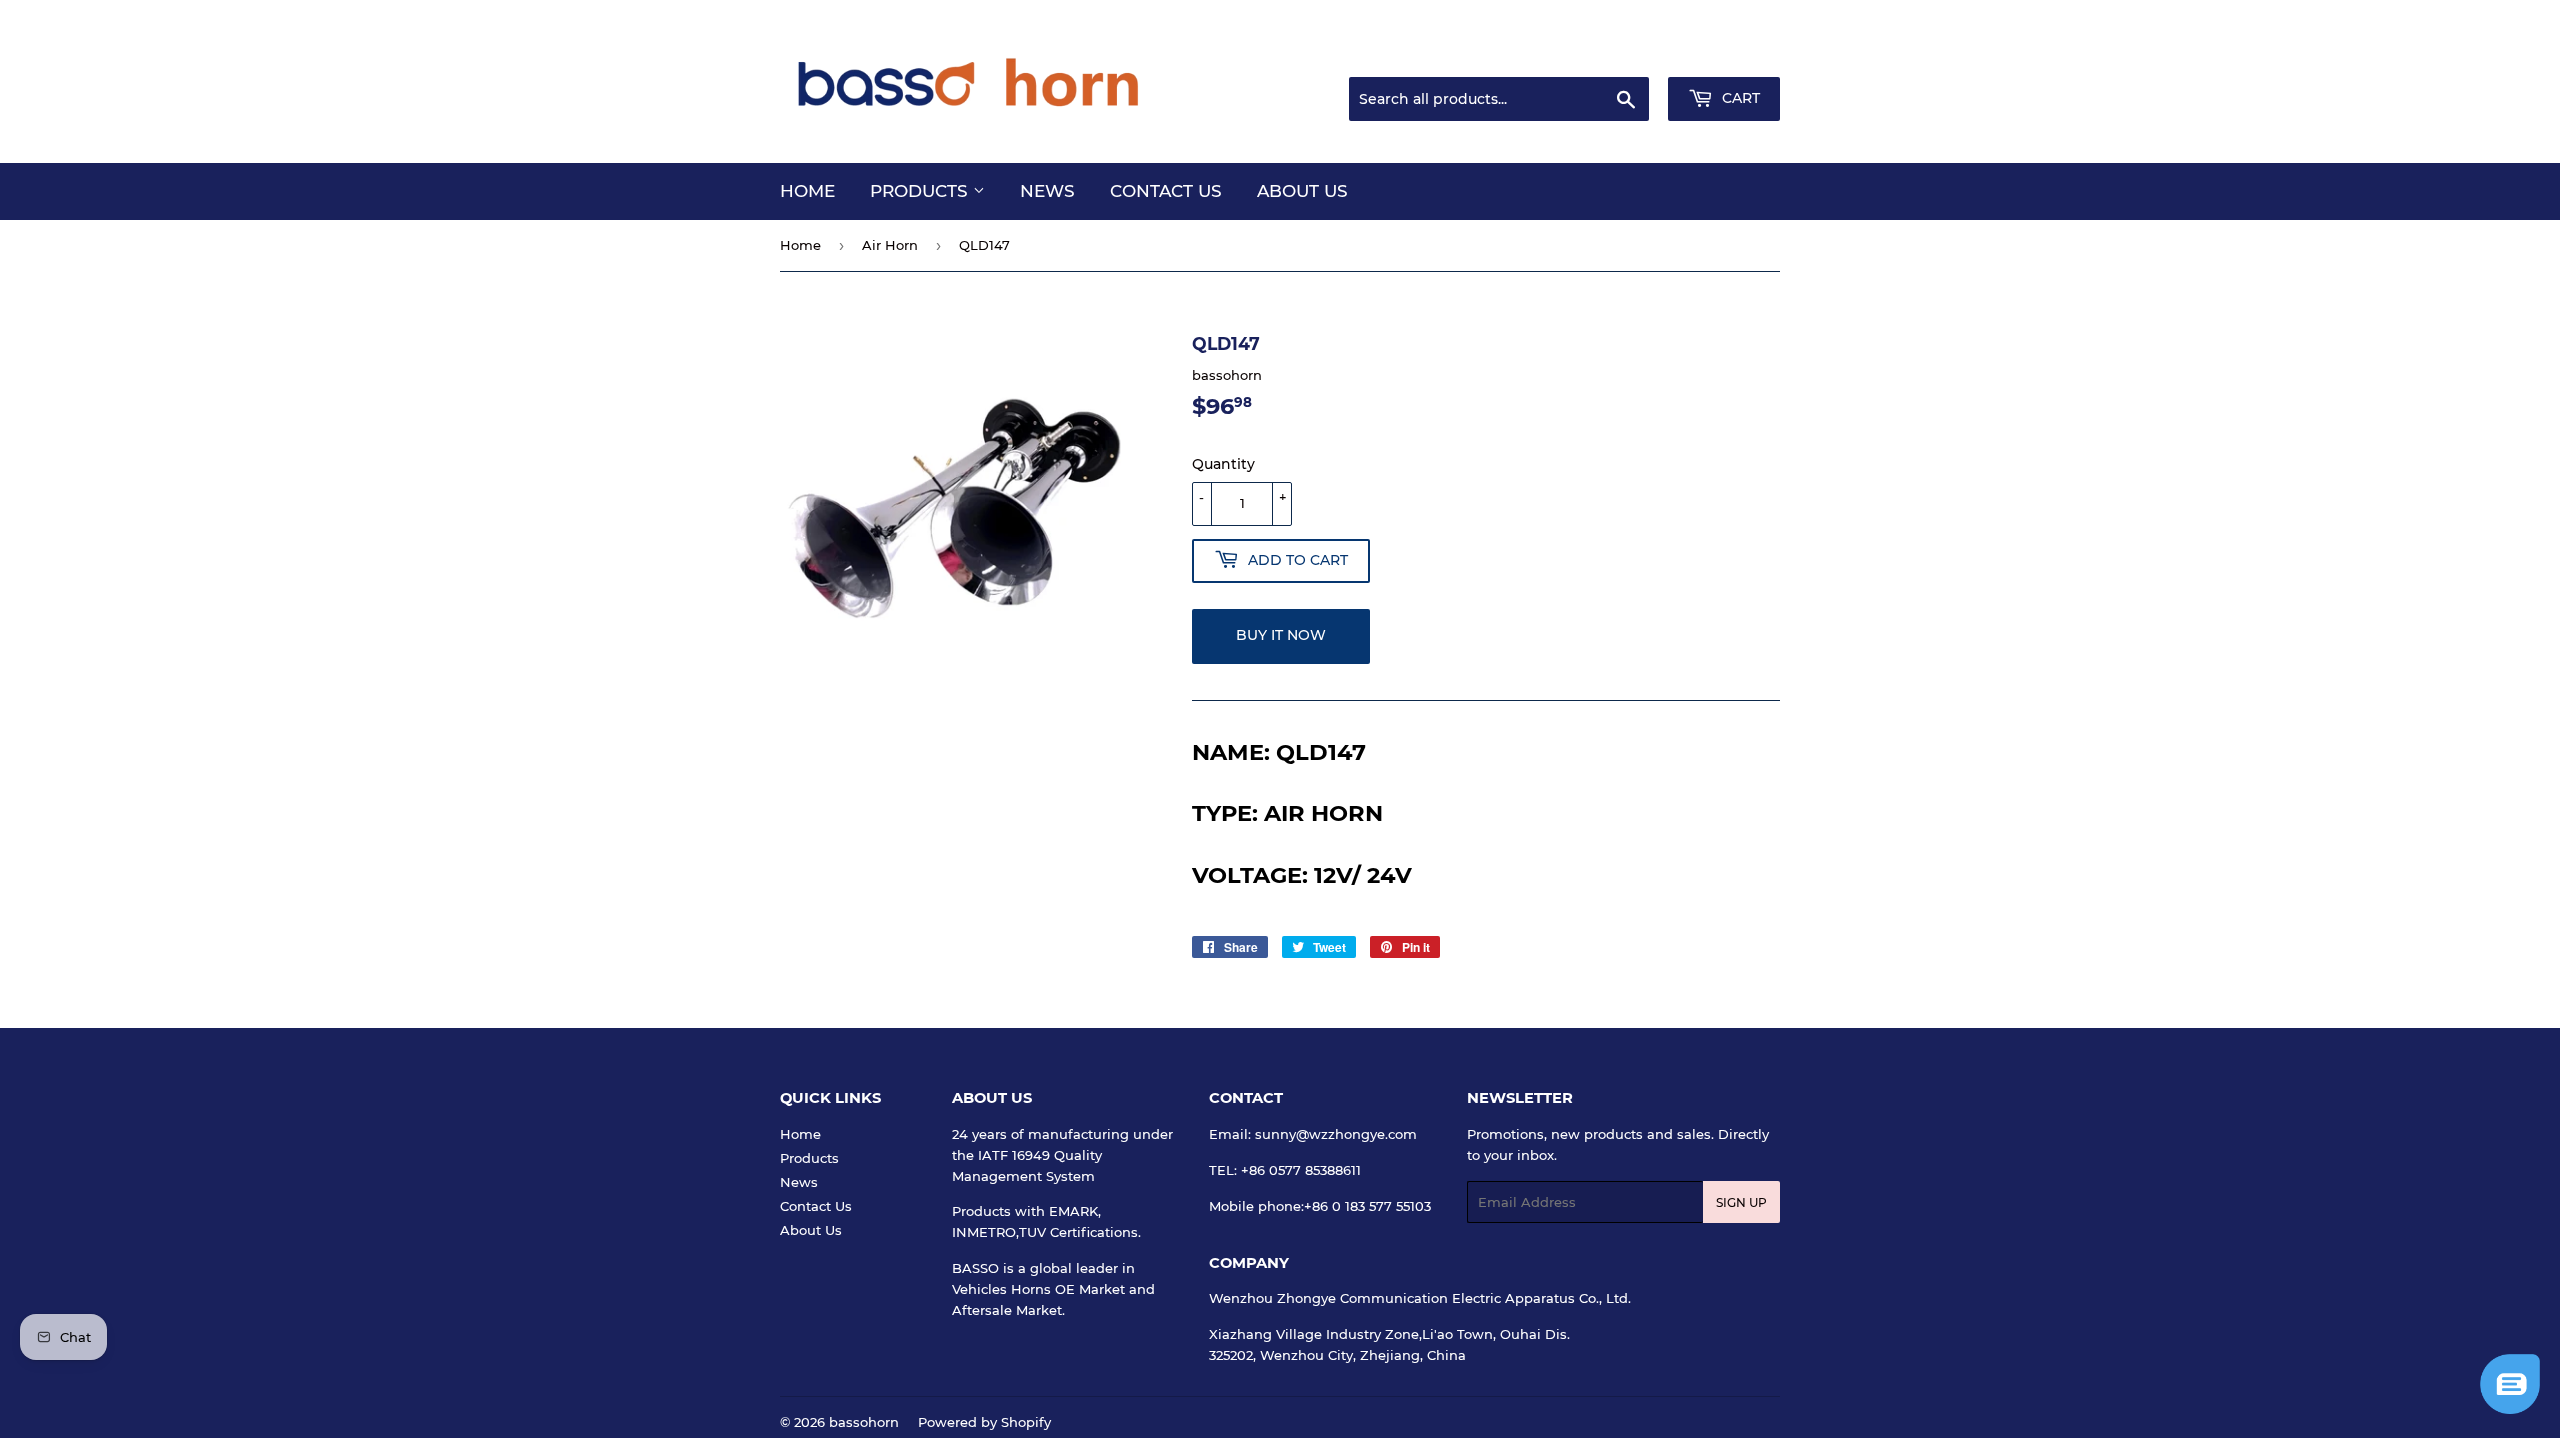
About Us (1302, 191)
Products (921, 191)
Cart (1739, 98)
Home (807, 191)
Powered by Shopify (984, 1422)
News (1047, 191)
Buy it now (1281, 635)
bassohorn (864, 1422)
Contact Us (1166, 191)
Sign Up (1741, 1202)
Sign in (1622, 53)
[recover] (2510, 1409)
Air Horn (890, 245)
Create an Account (1725, 53)
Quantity (1223, 464)
